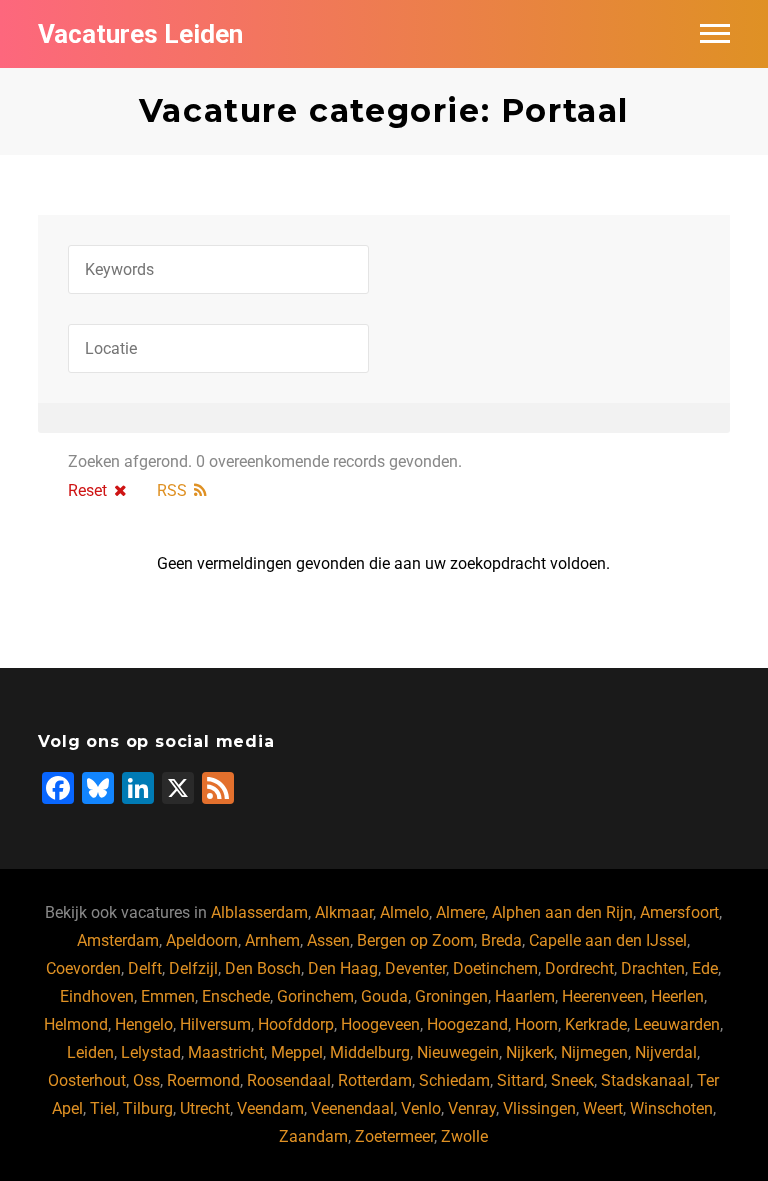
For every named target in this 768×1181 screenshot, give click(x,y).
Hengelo (144, 1024)
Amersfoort (679, 912)
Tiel (103, 1108)
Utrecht (205, 1108)
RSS (172, 490)
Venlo (421, 1108)
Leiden (90, 1052)
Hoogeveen (380, 1024)
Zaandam (313, 1136)
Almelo (404, 912)
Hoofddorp (296, 1024)
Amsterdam (118, 940)
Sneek (572, 1080)
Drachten (653, 968)
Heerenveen (603, 996)
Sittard (520, 1080)
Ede (705, 968)
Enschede (236, 996)
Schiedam (454, 1080)
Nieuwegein (458, 1052)
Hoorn (536, 1024)
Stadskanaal (645, 1080)
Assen (328, 940)
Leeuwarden (677, 1024)
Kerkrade (596, 1024)
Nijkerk (530, 1052)
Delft (145, 968)
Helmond (76, 1024)
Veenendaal (352, 1108)
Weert (603, 1108)
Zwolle (464, 1136)
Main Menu (715, 34)
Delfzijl (193, 968)
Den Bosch (263, 968)
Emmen (168, 996)
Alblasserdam (259, 912)
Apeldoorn (202, 940)
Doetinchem (495, 968)
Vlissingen (539, 1108)
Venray (472, 1108)
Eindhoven (97, 996)
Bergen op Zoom (415, 940)
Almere (460, 912)
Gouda (384, 996)
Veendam (270, 1108)
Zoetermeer (394, 1136)
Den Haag (343, 968)
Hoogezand (467, 1024)
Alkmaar (344, 912)
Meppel (297, 1052)
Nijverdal (666, 1052)
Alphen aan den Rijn (562, 912)
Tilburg (148, 1108)
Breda (501, 940)
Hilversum (215, 1024)
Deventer (415, 968)
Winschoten (671, 1108)
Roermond (203, 1080)
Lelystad (151, 1052)
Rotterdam (375, 1080)
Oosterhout (87, 1080)
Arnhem (272, 940)
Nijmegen (594, 1052)
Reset (87, 490)
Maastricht (226, 1052)
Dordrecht (579, 968)
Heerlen (677, 996)
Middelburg (370, 1052)
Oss (146, 1080)
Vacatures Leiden (140, 34)
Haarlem (525, 996)
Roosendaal (289, 1080)
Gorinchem (315, 996)
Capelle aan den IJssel (608, 940)
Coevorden (83, 968)
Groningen (451, 996)
